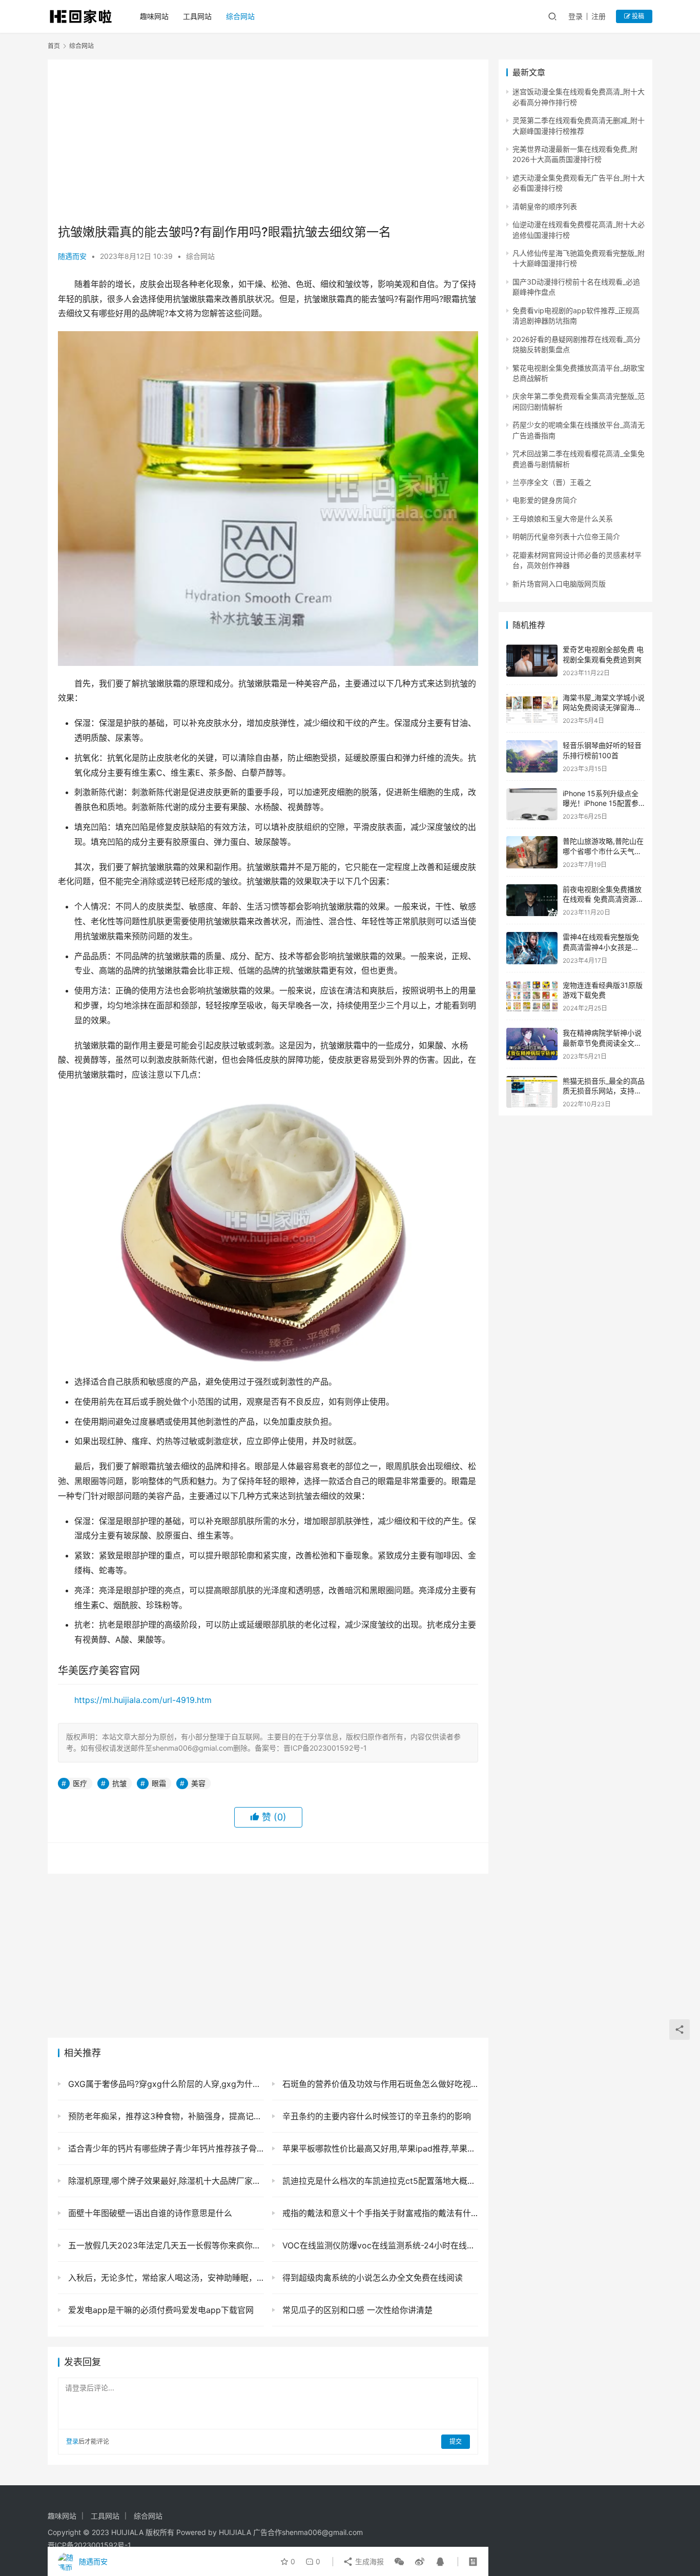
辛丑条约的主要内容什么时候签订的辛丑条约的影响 (375, 2116)
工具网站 (197, 16)
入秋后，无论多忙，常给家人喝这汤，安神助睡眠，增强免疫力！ (165, 2278)
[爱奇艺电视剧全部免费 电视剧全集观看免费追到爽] (532, 661)
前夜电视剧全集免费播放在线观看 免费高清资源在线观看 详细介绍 (603, 899)
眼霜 (159, 1783)
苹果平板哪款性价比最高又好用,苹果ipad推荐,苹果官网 (379, 2148)
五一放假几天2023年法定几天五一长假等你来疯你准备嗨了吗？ (165, 2245)
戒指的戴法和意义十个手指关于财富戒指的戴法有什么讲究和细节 (379, 2213)
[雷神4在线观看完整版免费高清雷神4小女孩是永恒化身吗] (532, 948)
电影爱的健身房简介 (545, 500)
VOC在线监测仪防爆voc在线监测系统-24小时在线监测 (379, 2245)
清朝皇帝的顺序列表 (545, 206)
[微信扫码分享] (399, 2562)
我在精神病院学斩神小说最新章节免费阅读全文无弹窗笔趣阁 (602, 1043)
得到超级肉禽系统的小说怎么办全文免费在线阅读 (371, 2278)
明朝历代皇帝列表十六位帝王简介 (566, 536)
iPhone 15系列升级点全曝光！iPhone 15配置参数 (601, 803)
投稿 (637, 16)
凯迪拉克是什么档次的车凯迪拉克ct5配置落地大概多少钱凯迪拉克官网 (379, 2181)
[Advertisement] (268, 141)
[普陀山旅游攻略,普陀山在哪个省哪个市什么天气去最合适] (532, 852)
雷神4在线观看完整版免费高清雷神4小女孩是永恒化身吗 (601, 947)
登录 (575, 16)
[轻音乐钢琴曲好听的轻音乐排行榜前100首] (532, 756)
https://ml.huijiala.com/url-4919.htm (143, 1700)
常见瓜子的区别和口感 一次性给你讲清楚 (356, 2310)
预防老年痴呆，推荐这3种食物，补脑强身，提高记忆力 (165, 2116)
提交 (456, 2441)
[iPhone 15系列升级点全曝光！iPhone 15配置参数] (532, 805)
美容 (198, 1783)
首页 (54, 46)
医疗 (80, 1783)
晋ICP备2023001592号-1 (89, 2545)
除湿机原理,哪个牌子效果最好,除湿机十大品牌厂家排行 (165, 2181)
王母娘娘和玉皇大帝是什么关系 (563, 519)
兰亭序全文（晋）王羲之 (552, 482)
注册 (599, 16)
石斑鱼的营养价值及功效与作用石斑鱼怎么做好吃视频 (379, 2084)
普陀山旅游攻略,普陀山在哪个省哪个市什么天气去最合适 (603, 851)
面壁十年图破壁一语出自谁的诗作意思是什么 (149, 2213)
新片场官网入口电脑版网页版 (559, 584)
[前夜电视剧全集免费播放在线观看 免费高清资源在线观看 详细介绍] (532, 900)
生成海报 (368, 2561)
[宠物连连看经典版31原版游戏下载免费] (532, 996)
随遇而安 (72, 256)
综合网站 (240, 16)
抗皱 (119, 1783)
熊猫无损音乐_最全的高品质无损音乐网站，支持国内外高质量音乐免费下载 (604, 1091)
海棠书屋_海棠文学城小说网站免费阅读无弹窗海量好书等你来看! (604, 707)
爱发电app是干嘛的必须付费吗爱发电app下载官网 (160, 2310)
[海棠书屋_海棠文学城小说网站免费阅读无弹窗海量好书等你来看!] (532, 709)
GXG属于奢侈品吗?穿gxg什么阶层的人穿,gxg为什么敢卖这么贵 (165, 2084)
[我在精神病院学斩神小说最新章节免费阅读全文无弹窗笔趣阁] (532, 1044)
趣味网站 (154, 16)
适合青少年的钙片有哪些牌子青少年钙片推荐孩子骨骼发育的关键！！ (165, 2148)
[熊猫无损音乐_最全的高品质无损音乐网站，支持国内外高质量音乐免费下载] (532, 1092)
